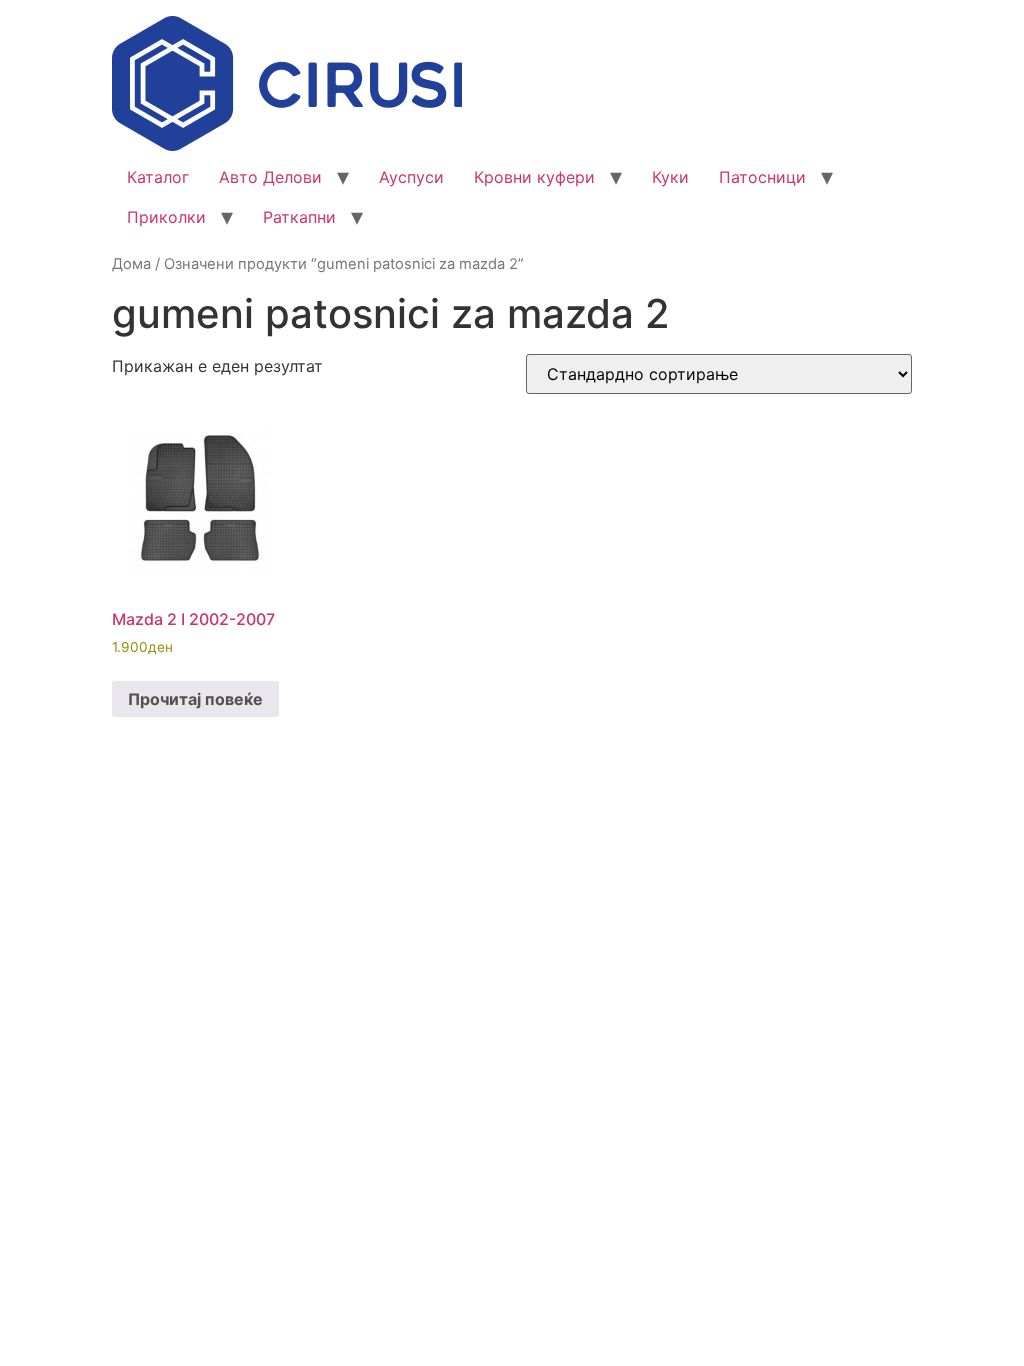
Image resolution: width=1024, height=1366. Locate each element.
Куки (670, 177)
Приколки (166, 217)
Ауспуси (411, 177)
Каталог (158, 177)
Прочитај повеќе (195, 699)
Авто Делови (270, 177)
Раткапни (299, 217)
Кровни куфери (534, 177)
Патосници (762, 177)
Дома (131, 264)
